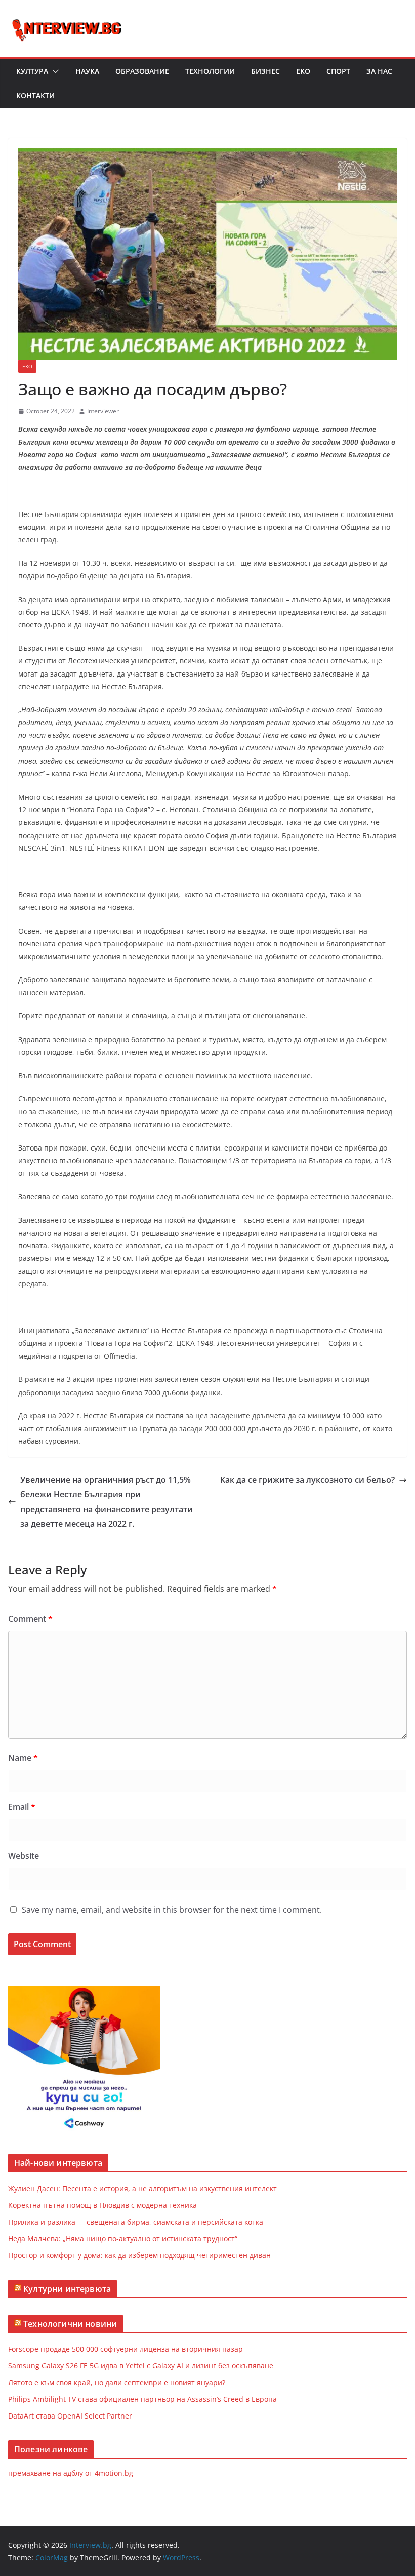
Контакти (35, 95)
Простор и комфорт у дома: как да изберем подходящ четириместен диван (139, 2255)
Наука (87, 71)
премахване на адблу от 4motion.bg (71, 2473)
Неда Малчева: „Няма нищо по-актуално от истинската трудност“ (123, 2238)
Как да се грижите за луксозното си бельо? (307, 1480)
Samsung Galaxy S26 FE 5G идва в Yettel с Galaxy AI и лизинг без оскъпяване (141, 2366)
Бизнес (265, 71)
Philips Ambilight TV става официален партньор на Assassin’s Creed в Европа (142, 2399)
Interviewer (103, 411)
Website (24, 1856)
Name (23, 1758)
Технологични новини (70, 2324)
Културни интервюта (67, 2289)
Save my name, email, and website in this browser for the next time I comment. (172, 1910)
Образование (142, 71)
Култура (32, 71)
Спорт (338, 71)
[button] (54, 71)
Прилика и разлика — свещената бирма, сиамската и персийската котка (136, 2222)
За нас (379, 71)
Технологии (210, 71)
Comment (30, 1619)
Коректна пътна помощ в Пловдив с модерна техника (102, 2205)
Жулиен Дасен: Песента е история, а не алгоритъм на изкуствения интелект (142, 2188)
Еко (303, 71)
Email (22, 1807)
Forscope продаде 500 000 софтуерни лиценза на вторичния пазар (126, 2349)
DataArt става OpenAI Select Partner (70, 2416)
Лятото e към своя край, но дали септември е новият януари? (117, 2382)
